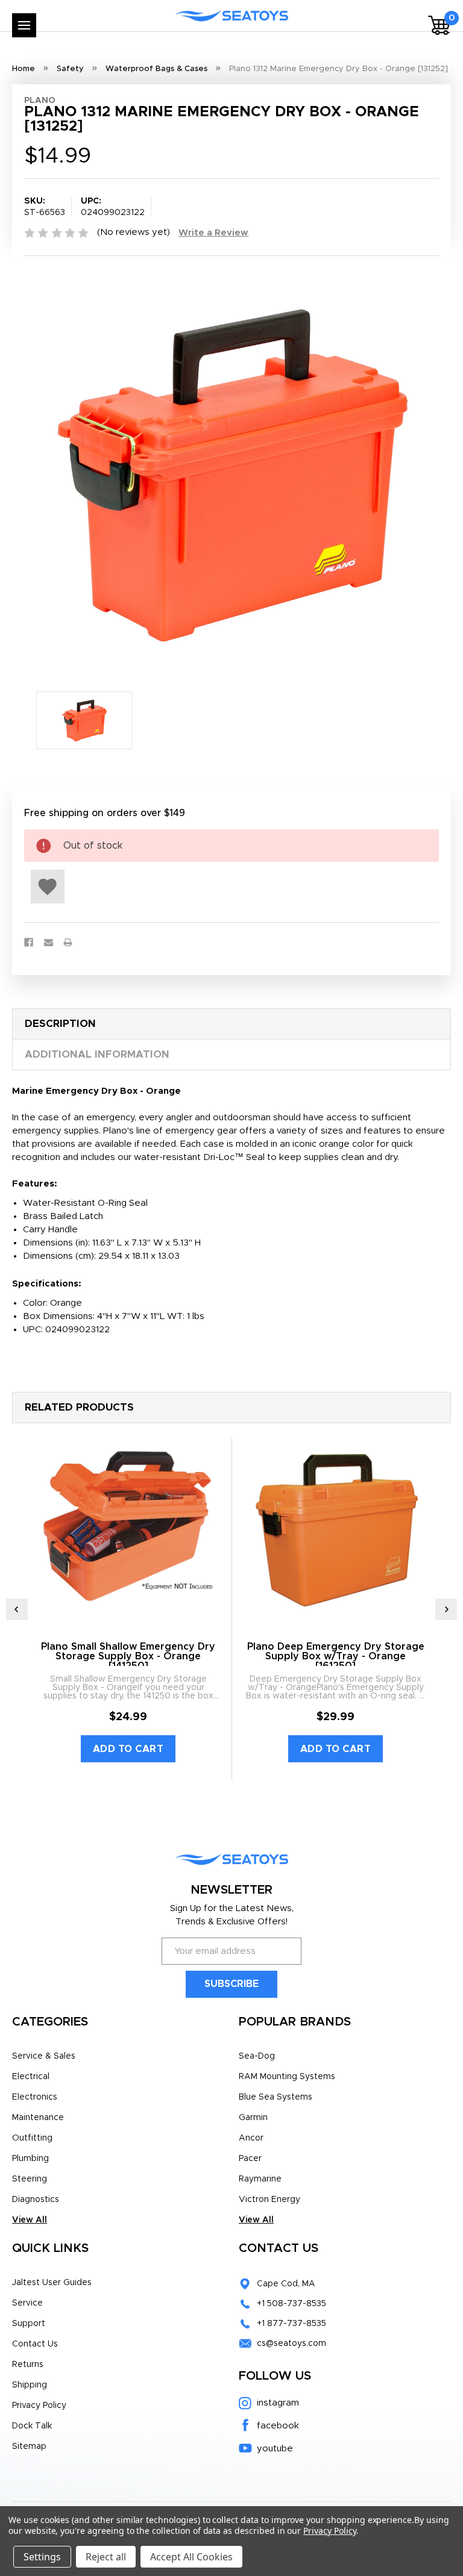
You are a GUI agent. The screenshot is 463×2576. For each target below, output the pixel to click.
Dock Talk (32, 2426)
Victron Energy (269, 2200)
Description (60, 1024)
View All (30, 2220)
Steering (30, 2179)
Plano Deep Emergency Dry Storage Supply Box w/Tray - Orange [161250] (336, 1656)
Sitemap (29, 2447)
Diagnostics (36, 2200)
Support (29, 2324)
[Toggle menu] (24, 25)
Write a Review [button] (213, 233)
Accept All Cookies (191, 2557)
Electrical (31, 2077)
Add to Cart (128, 1749)
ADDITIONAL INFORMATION (97, 1054)
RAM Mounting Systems (287, 2077)
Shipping (30, 2385)
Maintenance (38, 2118)
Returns (28, 2365)
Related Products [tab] (79, 1407)
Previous (17, 1609)
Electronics (35, 2097)
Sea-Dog (257, 2056)
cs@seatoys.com (291, 2344)
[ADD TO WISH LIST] (48, 887)
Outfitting (32, 2138)
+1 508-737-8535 (291, 2304)
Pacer (250, 2159)
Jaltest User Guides (52, 2283)
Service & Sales (44, 2056)
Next (446, 1609)
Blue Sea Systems (276, 2097)
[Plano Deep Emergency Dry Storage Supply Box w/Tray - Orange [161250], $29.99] (335, 1528)
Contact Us (35, 2344)
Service (27, 2303)
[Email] (49, 942)
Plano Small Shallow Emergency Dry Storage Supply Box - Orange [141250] (128, 1656)
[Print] (68, 942)
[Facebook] (29, 942)
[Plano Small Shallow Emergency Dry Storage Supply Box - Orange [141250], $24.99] (128, 1528)
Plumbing (30, 2159)
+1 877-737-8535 (291, 2324)
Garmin (253, 2118)
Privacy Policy (39, 2406)
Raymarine (260, 2179)
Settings (42, 2557)
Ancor (251, 2138)
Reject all (106, 2557)
